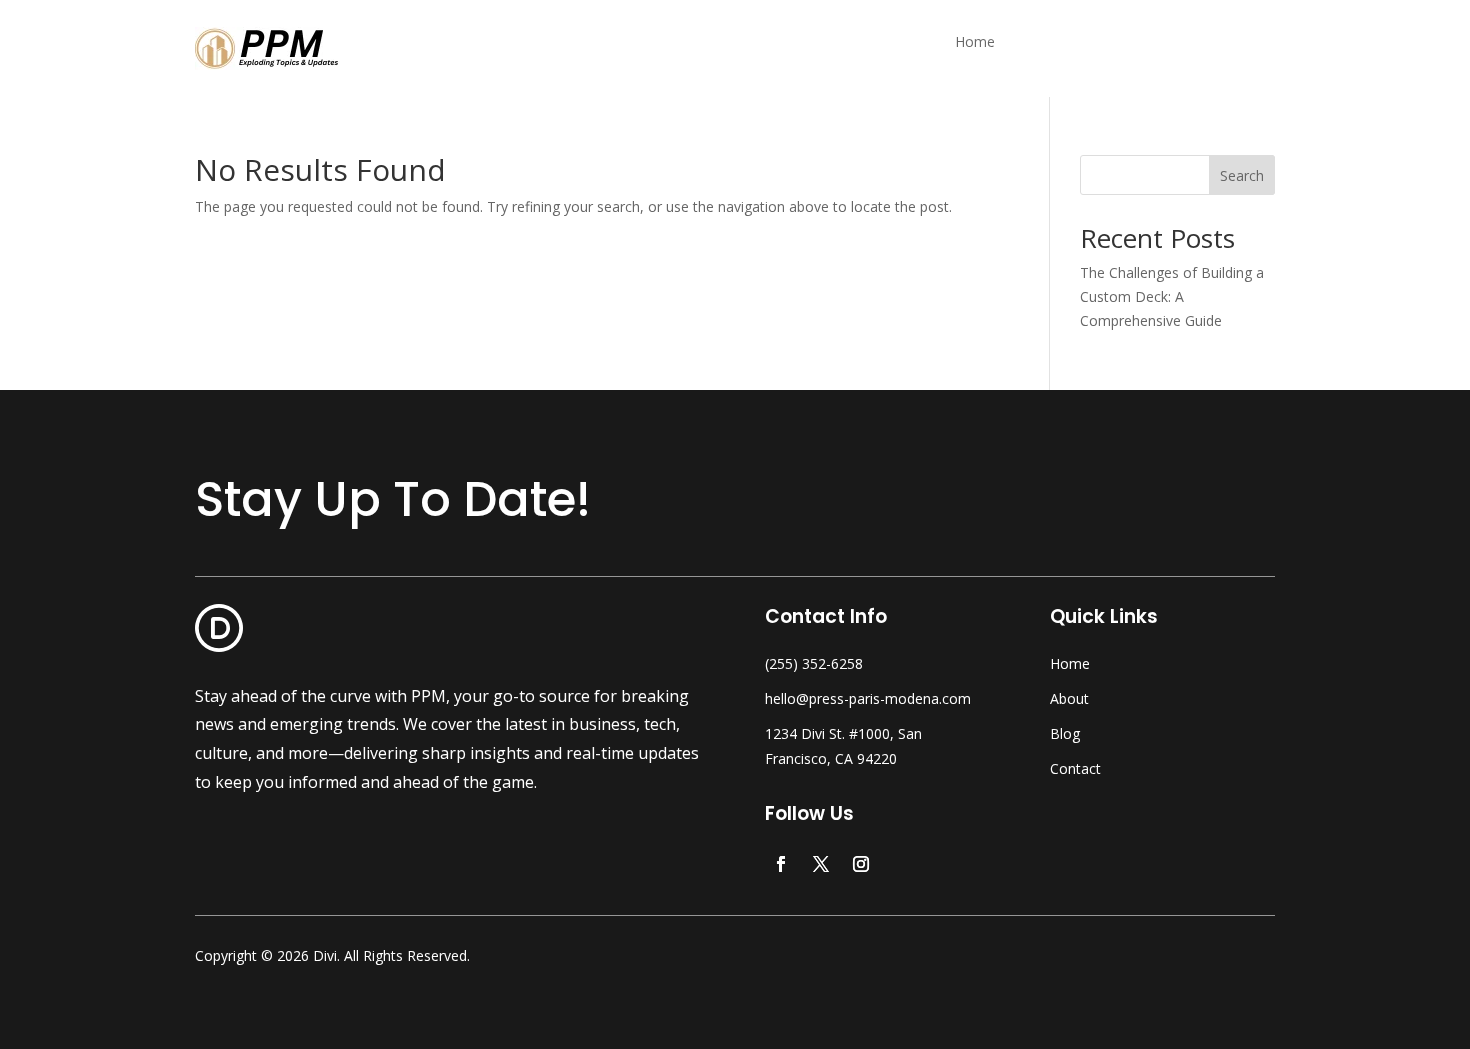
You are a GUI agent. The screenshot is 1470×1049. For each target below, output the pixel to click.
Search (1242, 175)
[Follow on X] (821, 864)
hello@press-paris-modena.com (868, 698)
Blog (1065, 733)
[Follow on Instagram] (861, 864)
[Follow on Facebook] (781, 864)
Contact (1075, 768)
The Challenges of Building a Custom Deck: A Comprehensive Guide (1172, 296)
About (1069, 698)
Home (975, 43)
